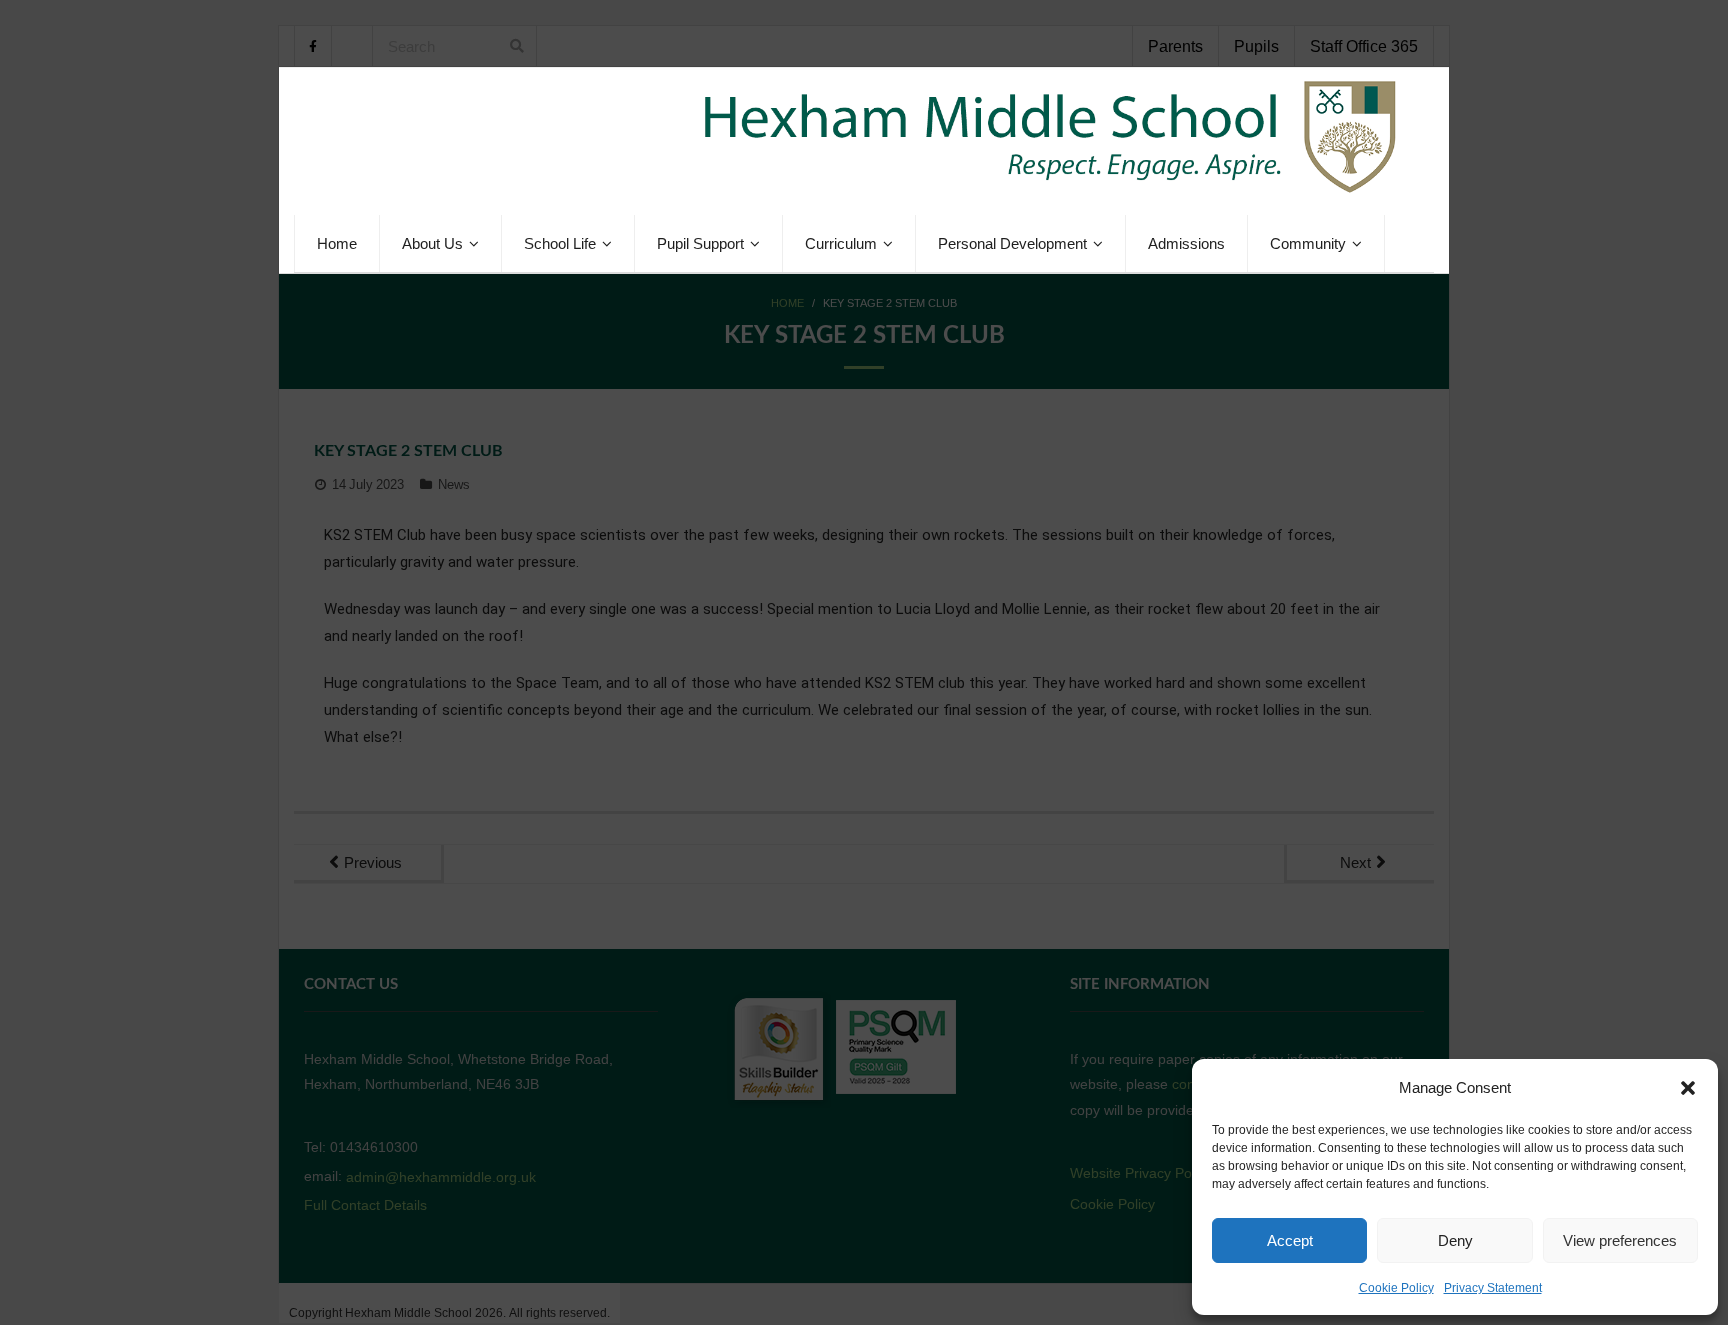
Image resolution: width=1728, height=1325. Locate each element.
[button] (1688, 1088)
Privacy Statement (1493, 1288)
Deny (1455, 1240)
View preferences (1620, 1240)
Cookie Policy (1396, 1288)
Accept (1290, 1240)
